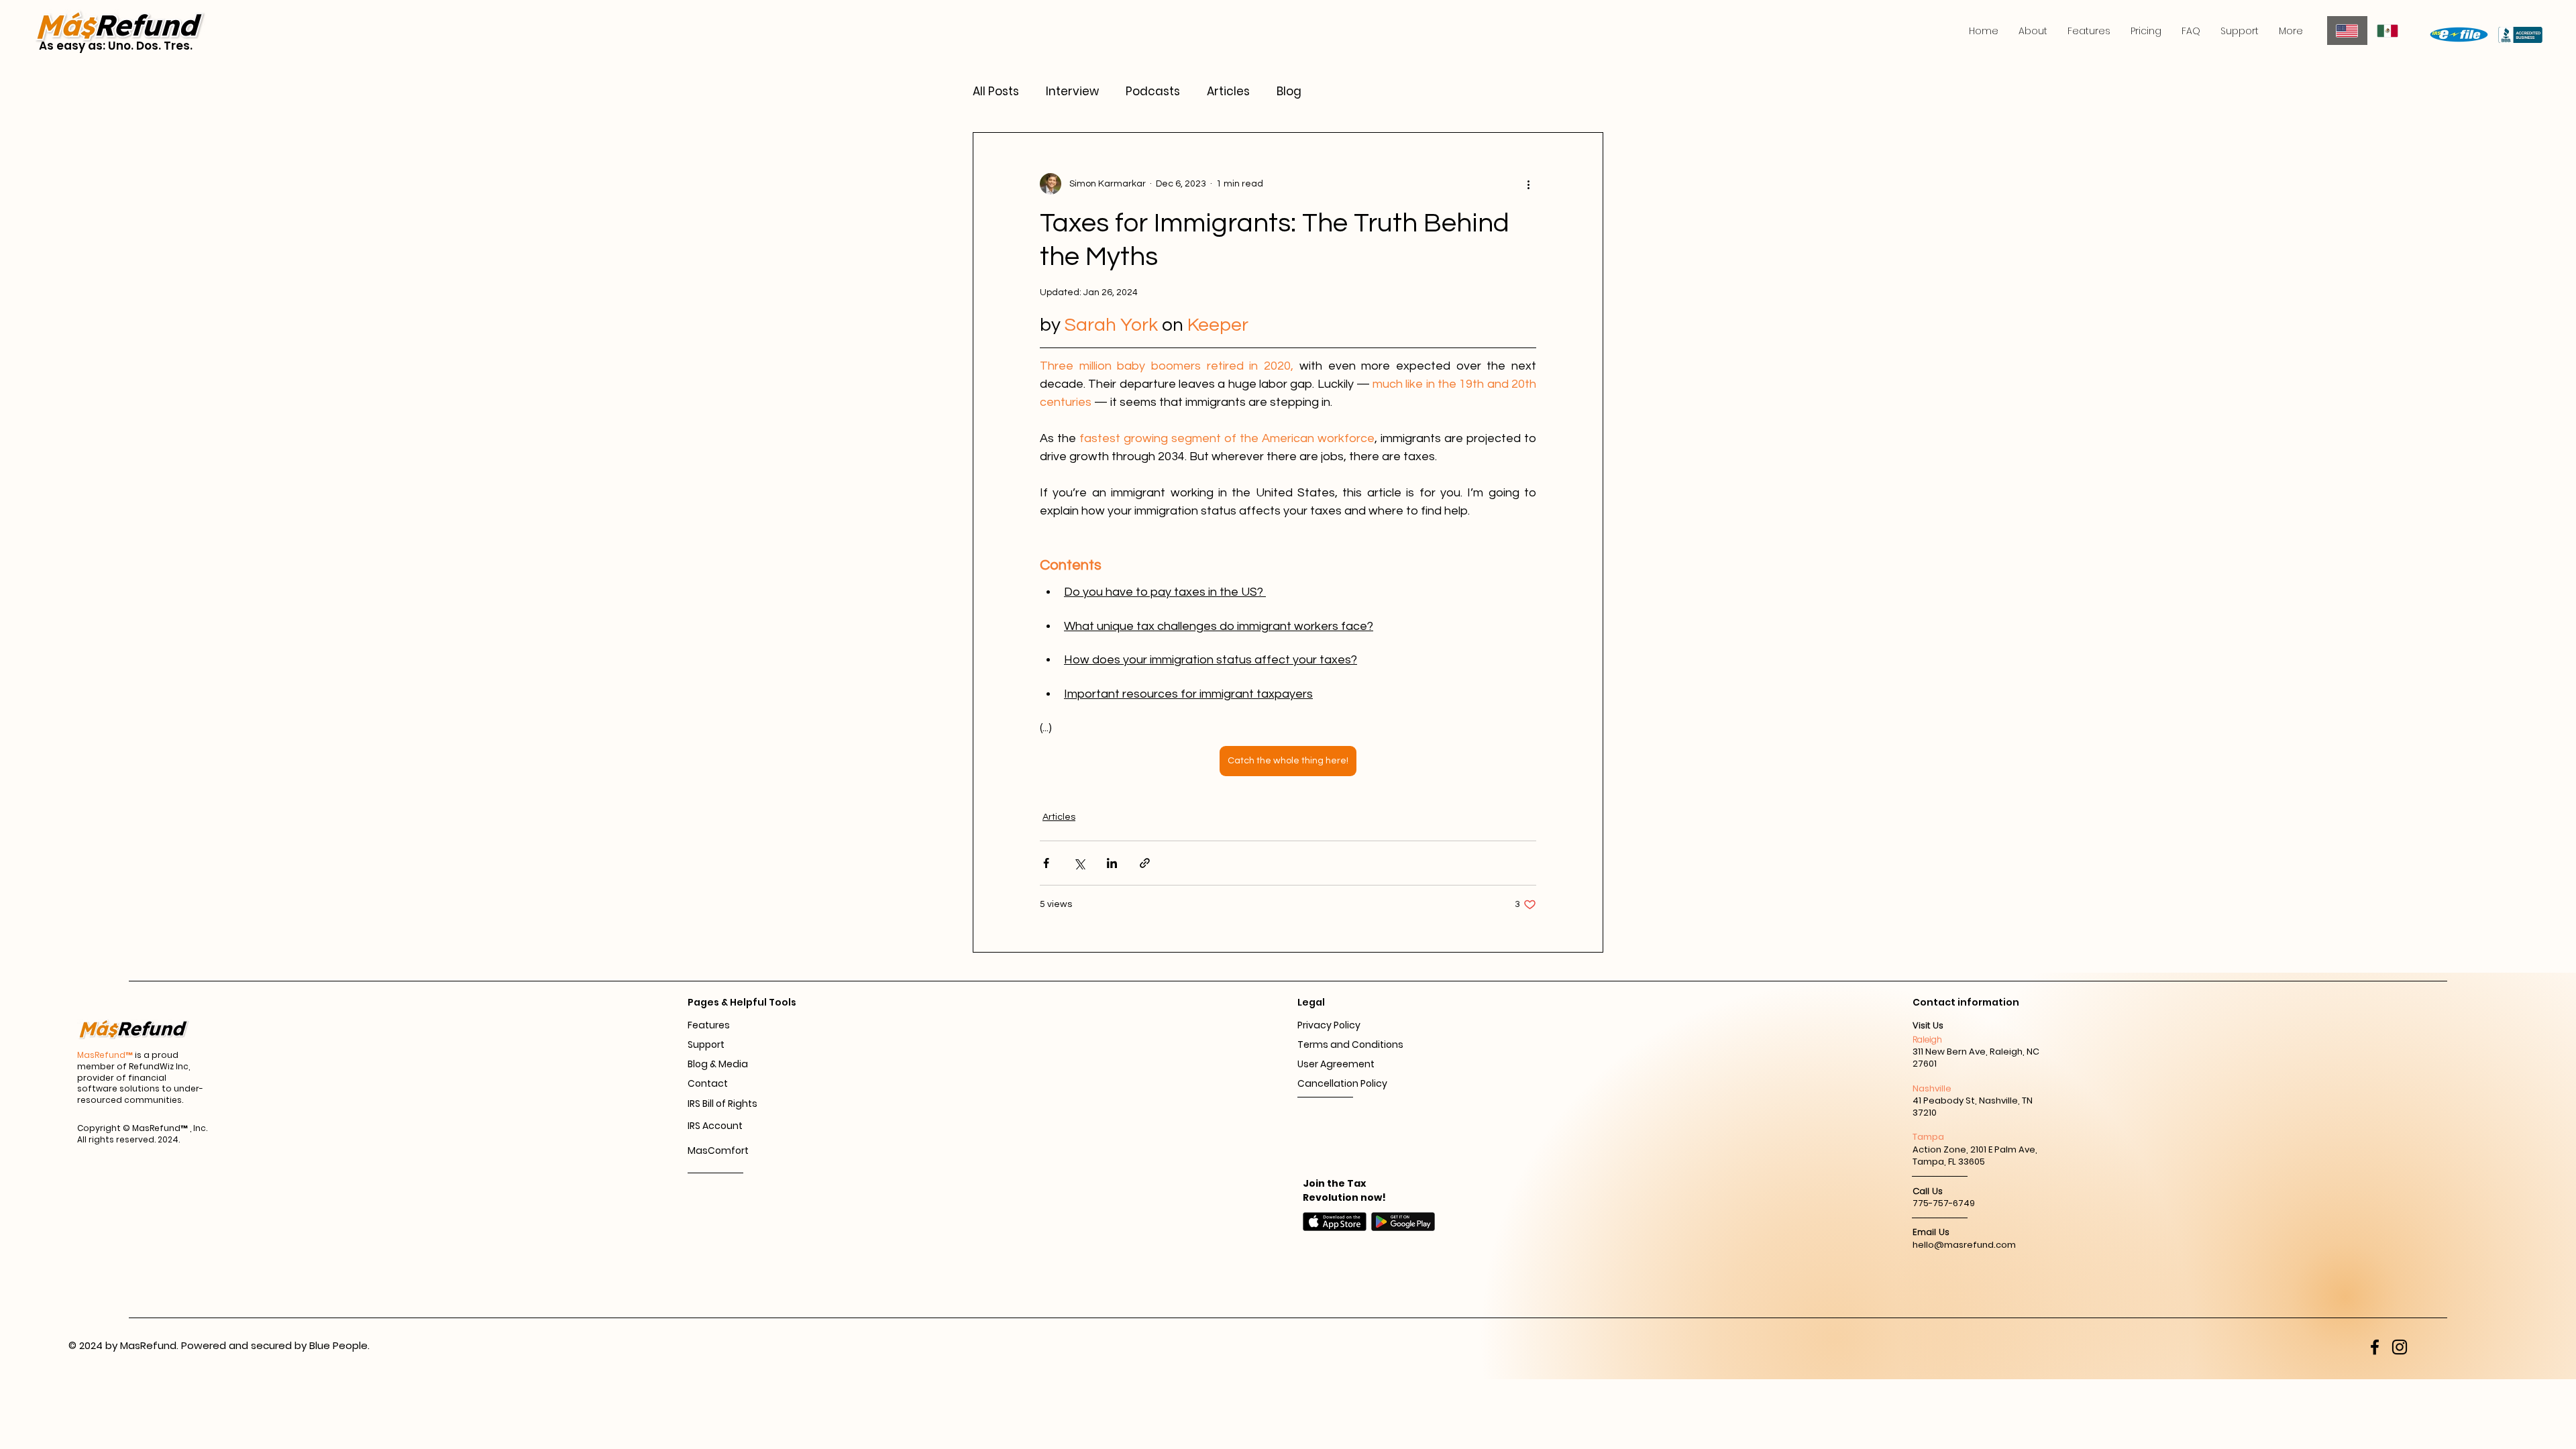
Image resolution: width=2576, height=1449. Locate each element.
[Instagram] (2400, 1347)
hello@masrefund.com (1964, 1245)
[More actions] (1528, 184)
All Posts (996, 92)
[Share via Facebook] (1046, 863)
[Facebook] (2375, 1347)
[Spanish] (2388, 31)
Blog (1289, 92)
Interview (1072, 92)
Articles (1228, 92)
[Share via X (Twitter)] (1079, 863)
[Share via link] (1145, 863)
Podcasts (1153, 92)
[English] (2347, 31)
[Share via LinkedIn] (1112, 863)
